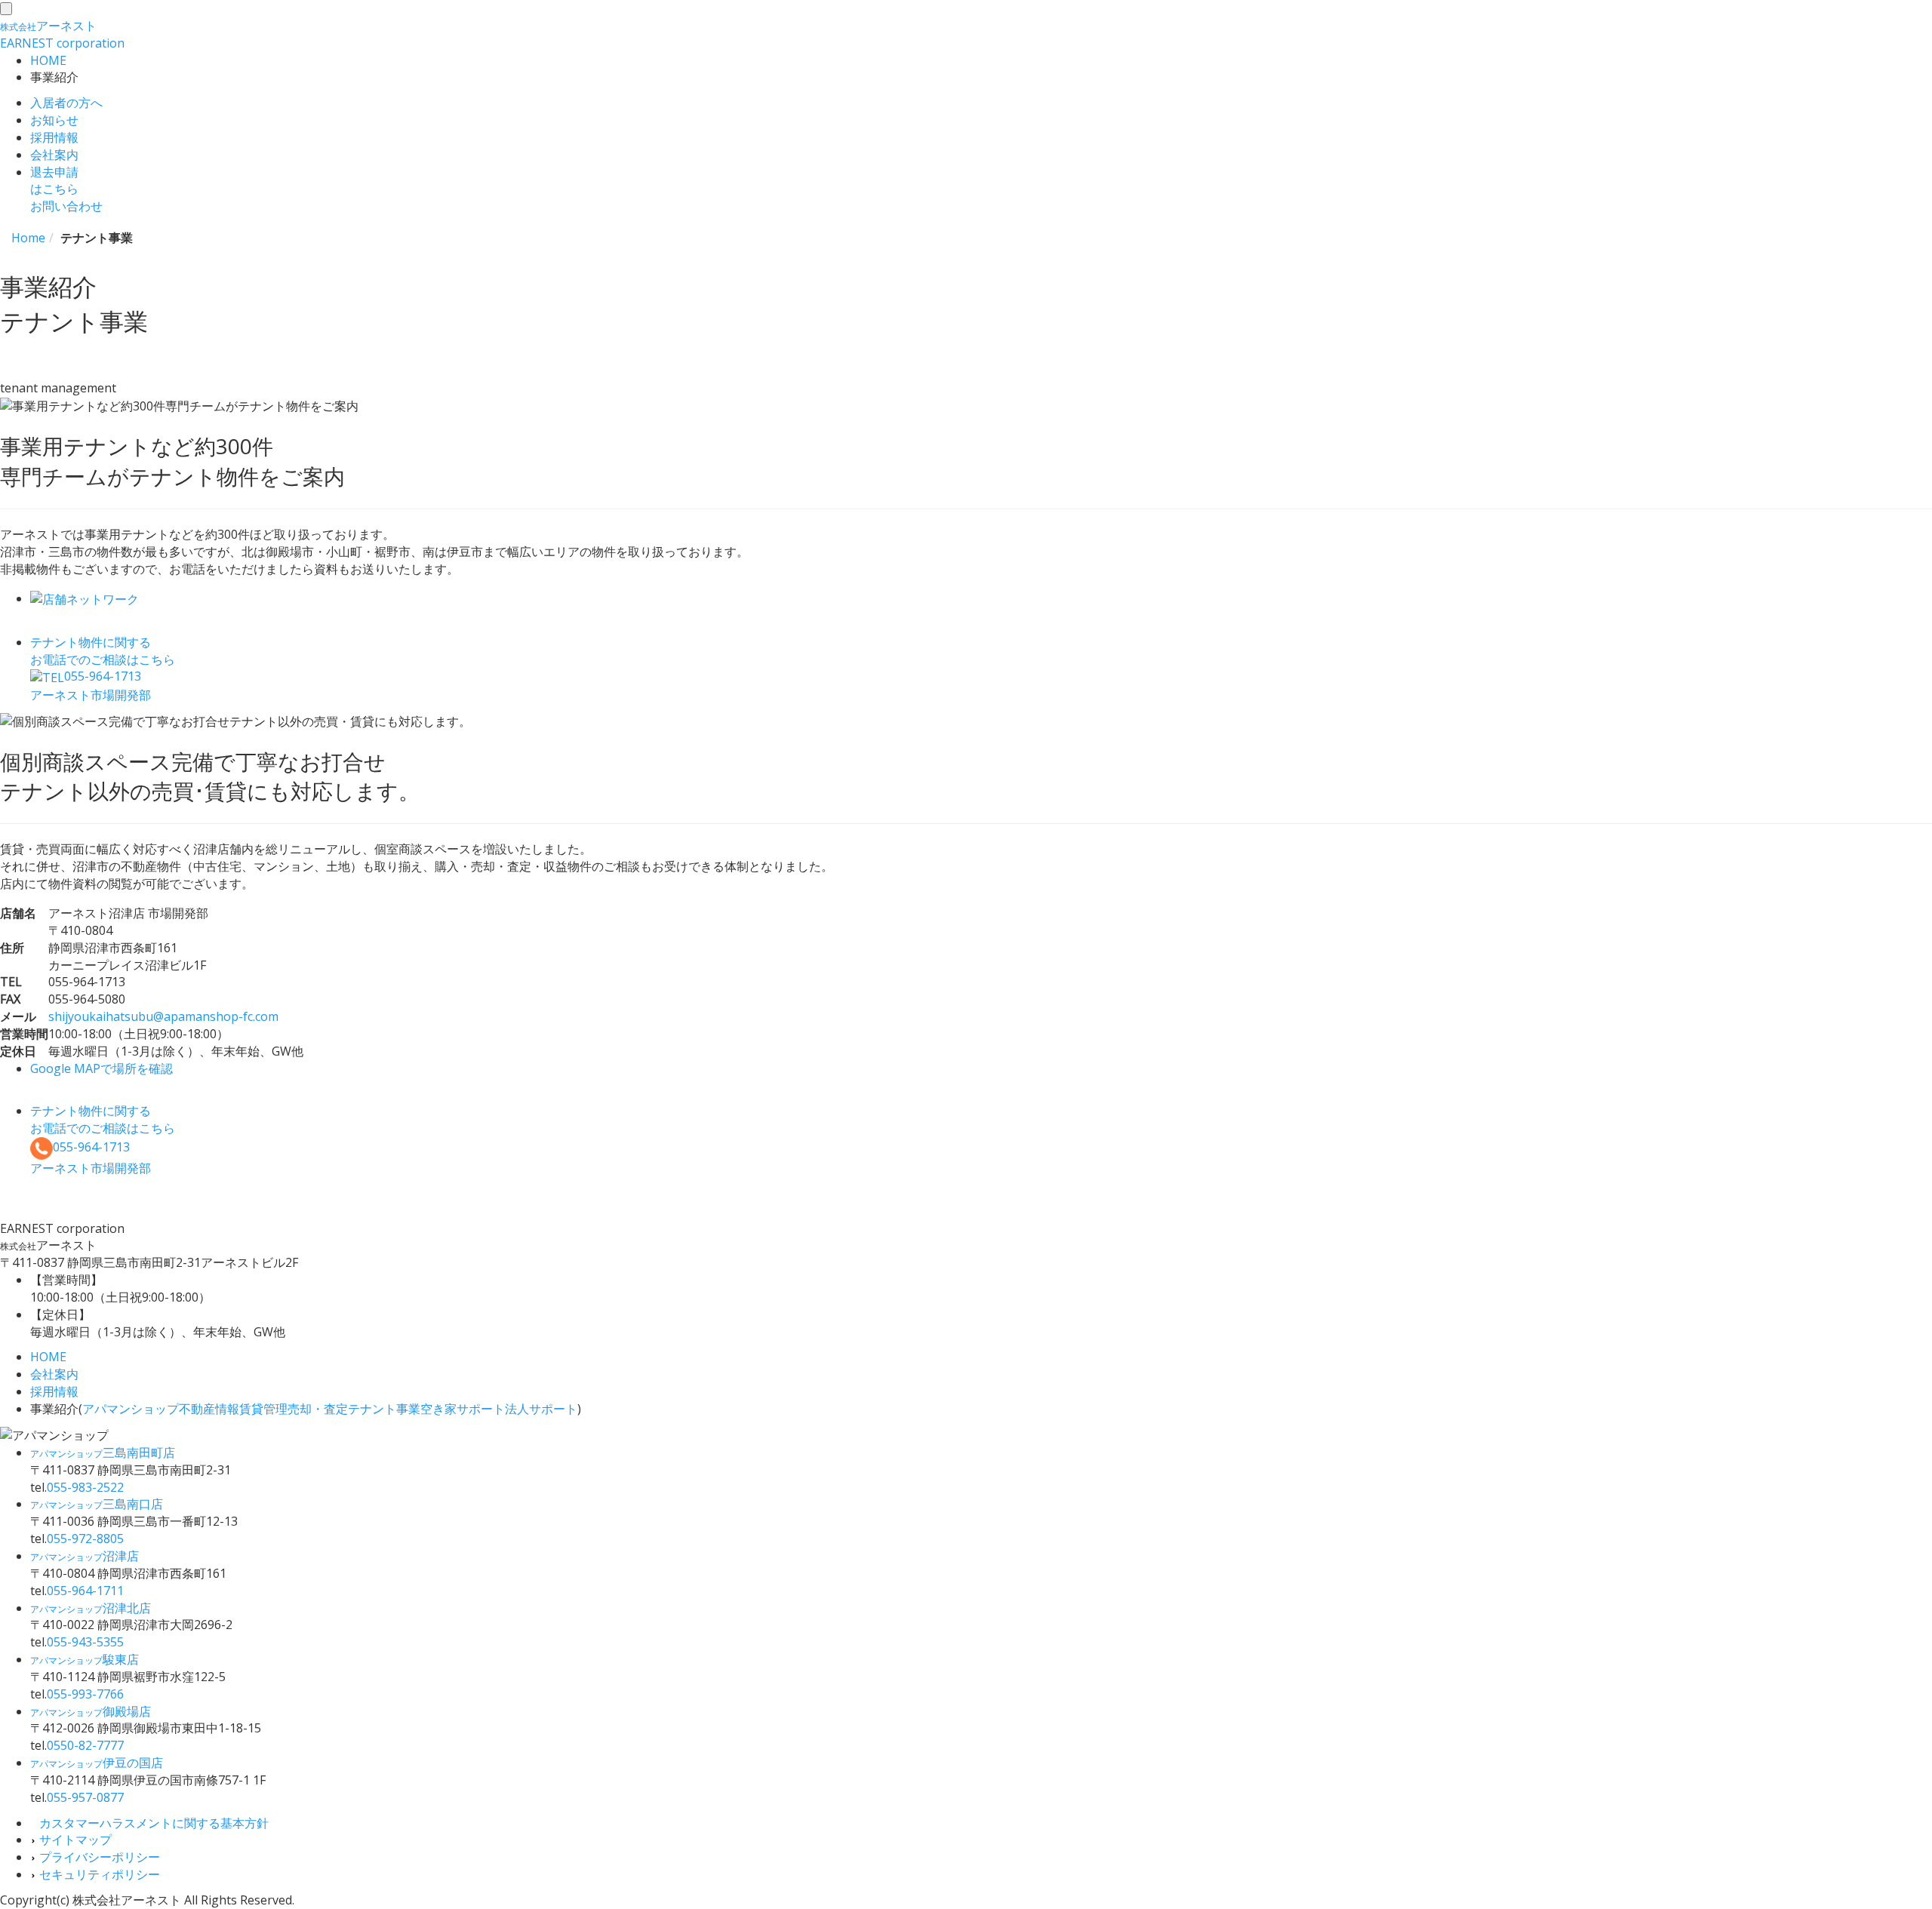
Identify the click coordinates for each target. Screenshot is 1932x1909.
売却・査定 (318, 1409)
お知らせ (54, 120)
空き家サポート (463, 1409)
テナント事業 (384, 1409)
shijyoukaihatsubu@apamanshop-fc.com (163, 1016)
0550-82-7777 (85, 1745)
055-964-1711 (85, 1591)
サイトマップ (74, 1840)
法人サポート (541, 1409)
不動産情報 (209, 1409)
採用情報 (54, 137)
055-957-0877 (85, 1797)
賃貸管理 (263, 1409)
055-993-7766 (85, 1694)
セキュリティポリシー (98, 1874)
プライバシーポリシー (98, 1857)
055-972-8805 (85, 1539)
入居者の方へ (66, 103)
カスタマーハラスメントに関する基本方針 (152, 1823)
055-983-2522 (85, 1487)
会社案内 (54, 155)
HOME (48, 60)
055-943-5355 (85, 1642)
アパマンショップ (131, 1409)
